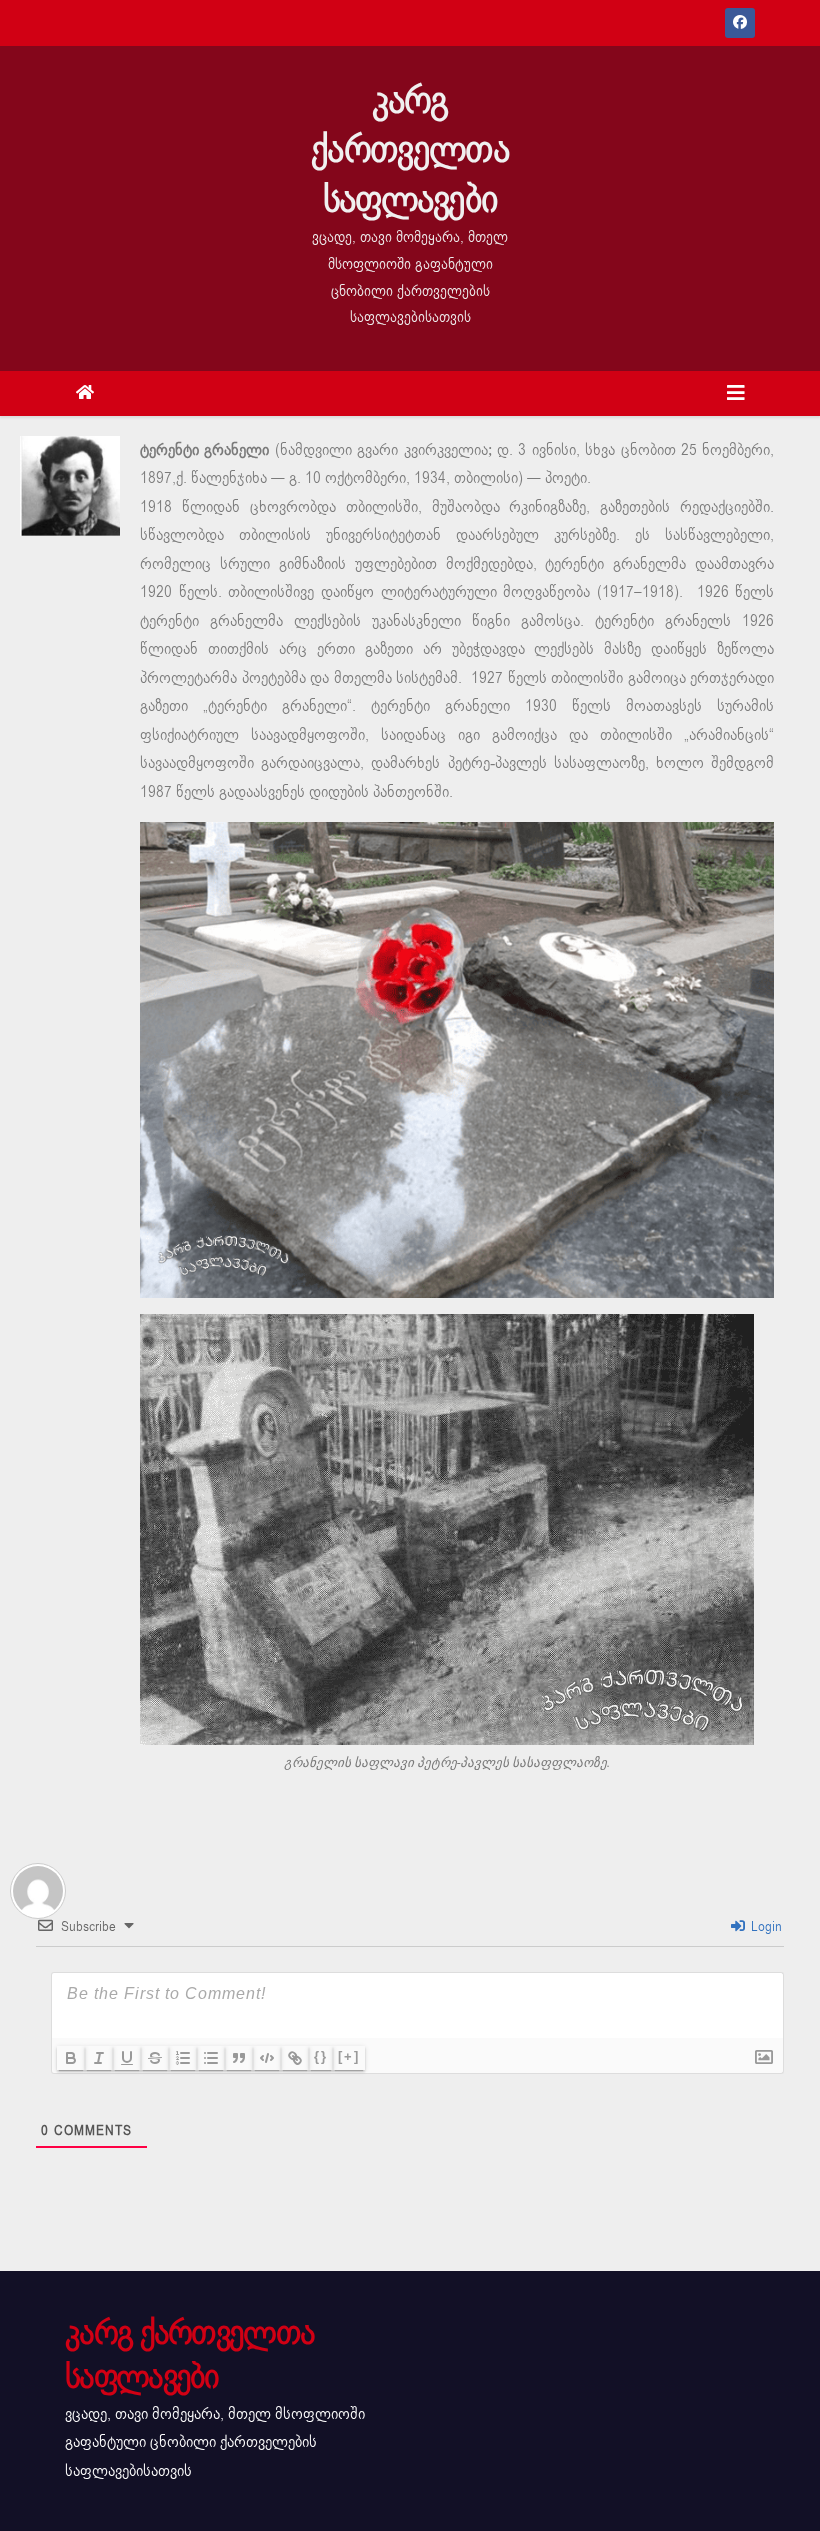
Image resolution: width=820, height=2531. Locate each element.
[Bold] (71, 2058)
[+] (349, 2056)
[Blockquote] (239, 2058)
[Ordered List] (183, 2058)
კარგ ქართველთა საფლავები (410, 150)
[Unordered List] (211, 2058)
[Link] (295, 2058)
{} (321, 2056)
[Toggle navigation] (736, 393)
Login (764, 1926)
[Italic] (99, 2058)
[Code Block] (267, 2058)
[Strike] (155, 2058)
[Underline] (127, 2058)
